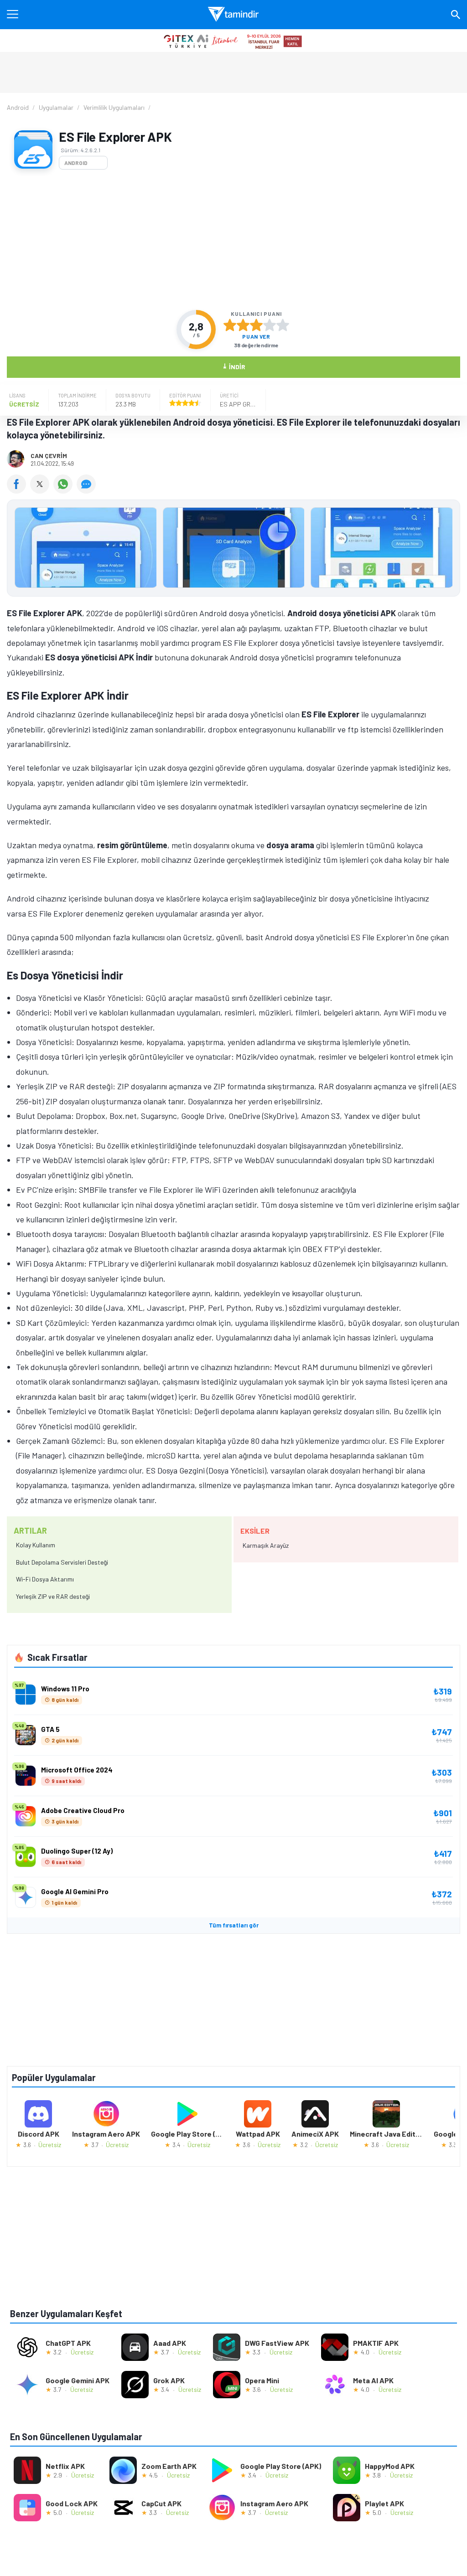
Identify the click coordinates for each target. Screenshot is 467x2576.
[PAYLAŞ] (18, 490)
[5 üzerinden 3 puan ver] (256, 325)
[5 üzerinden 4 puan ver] (270, 325)
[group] (233, 550)
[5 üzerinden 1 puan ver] (230, 325)
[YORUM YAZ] (87, 490)
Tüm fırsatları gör (234, 1925)
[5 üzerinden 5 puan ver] (283, 325)
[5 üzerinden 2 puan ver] (243, 325)
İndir (234, 366)
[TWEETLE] (42, 490)
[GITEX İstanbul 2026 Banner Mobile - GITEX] (233, 41)
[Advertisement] (233, 240)
